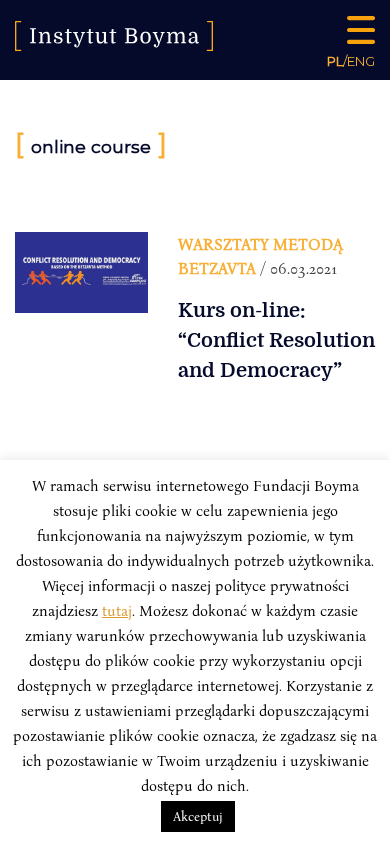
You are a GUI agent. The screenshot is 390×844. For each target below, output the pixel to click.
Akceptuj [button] (198, 816)
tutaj (117, 610)
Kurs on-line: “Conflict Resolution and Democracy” (276, 340)
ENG (361, 61)
